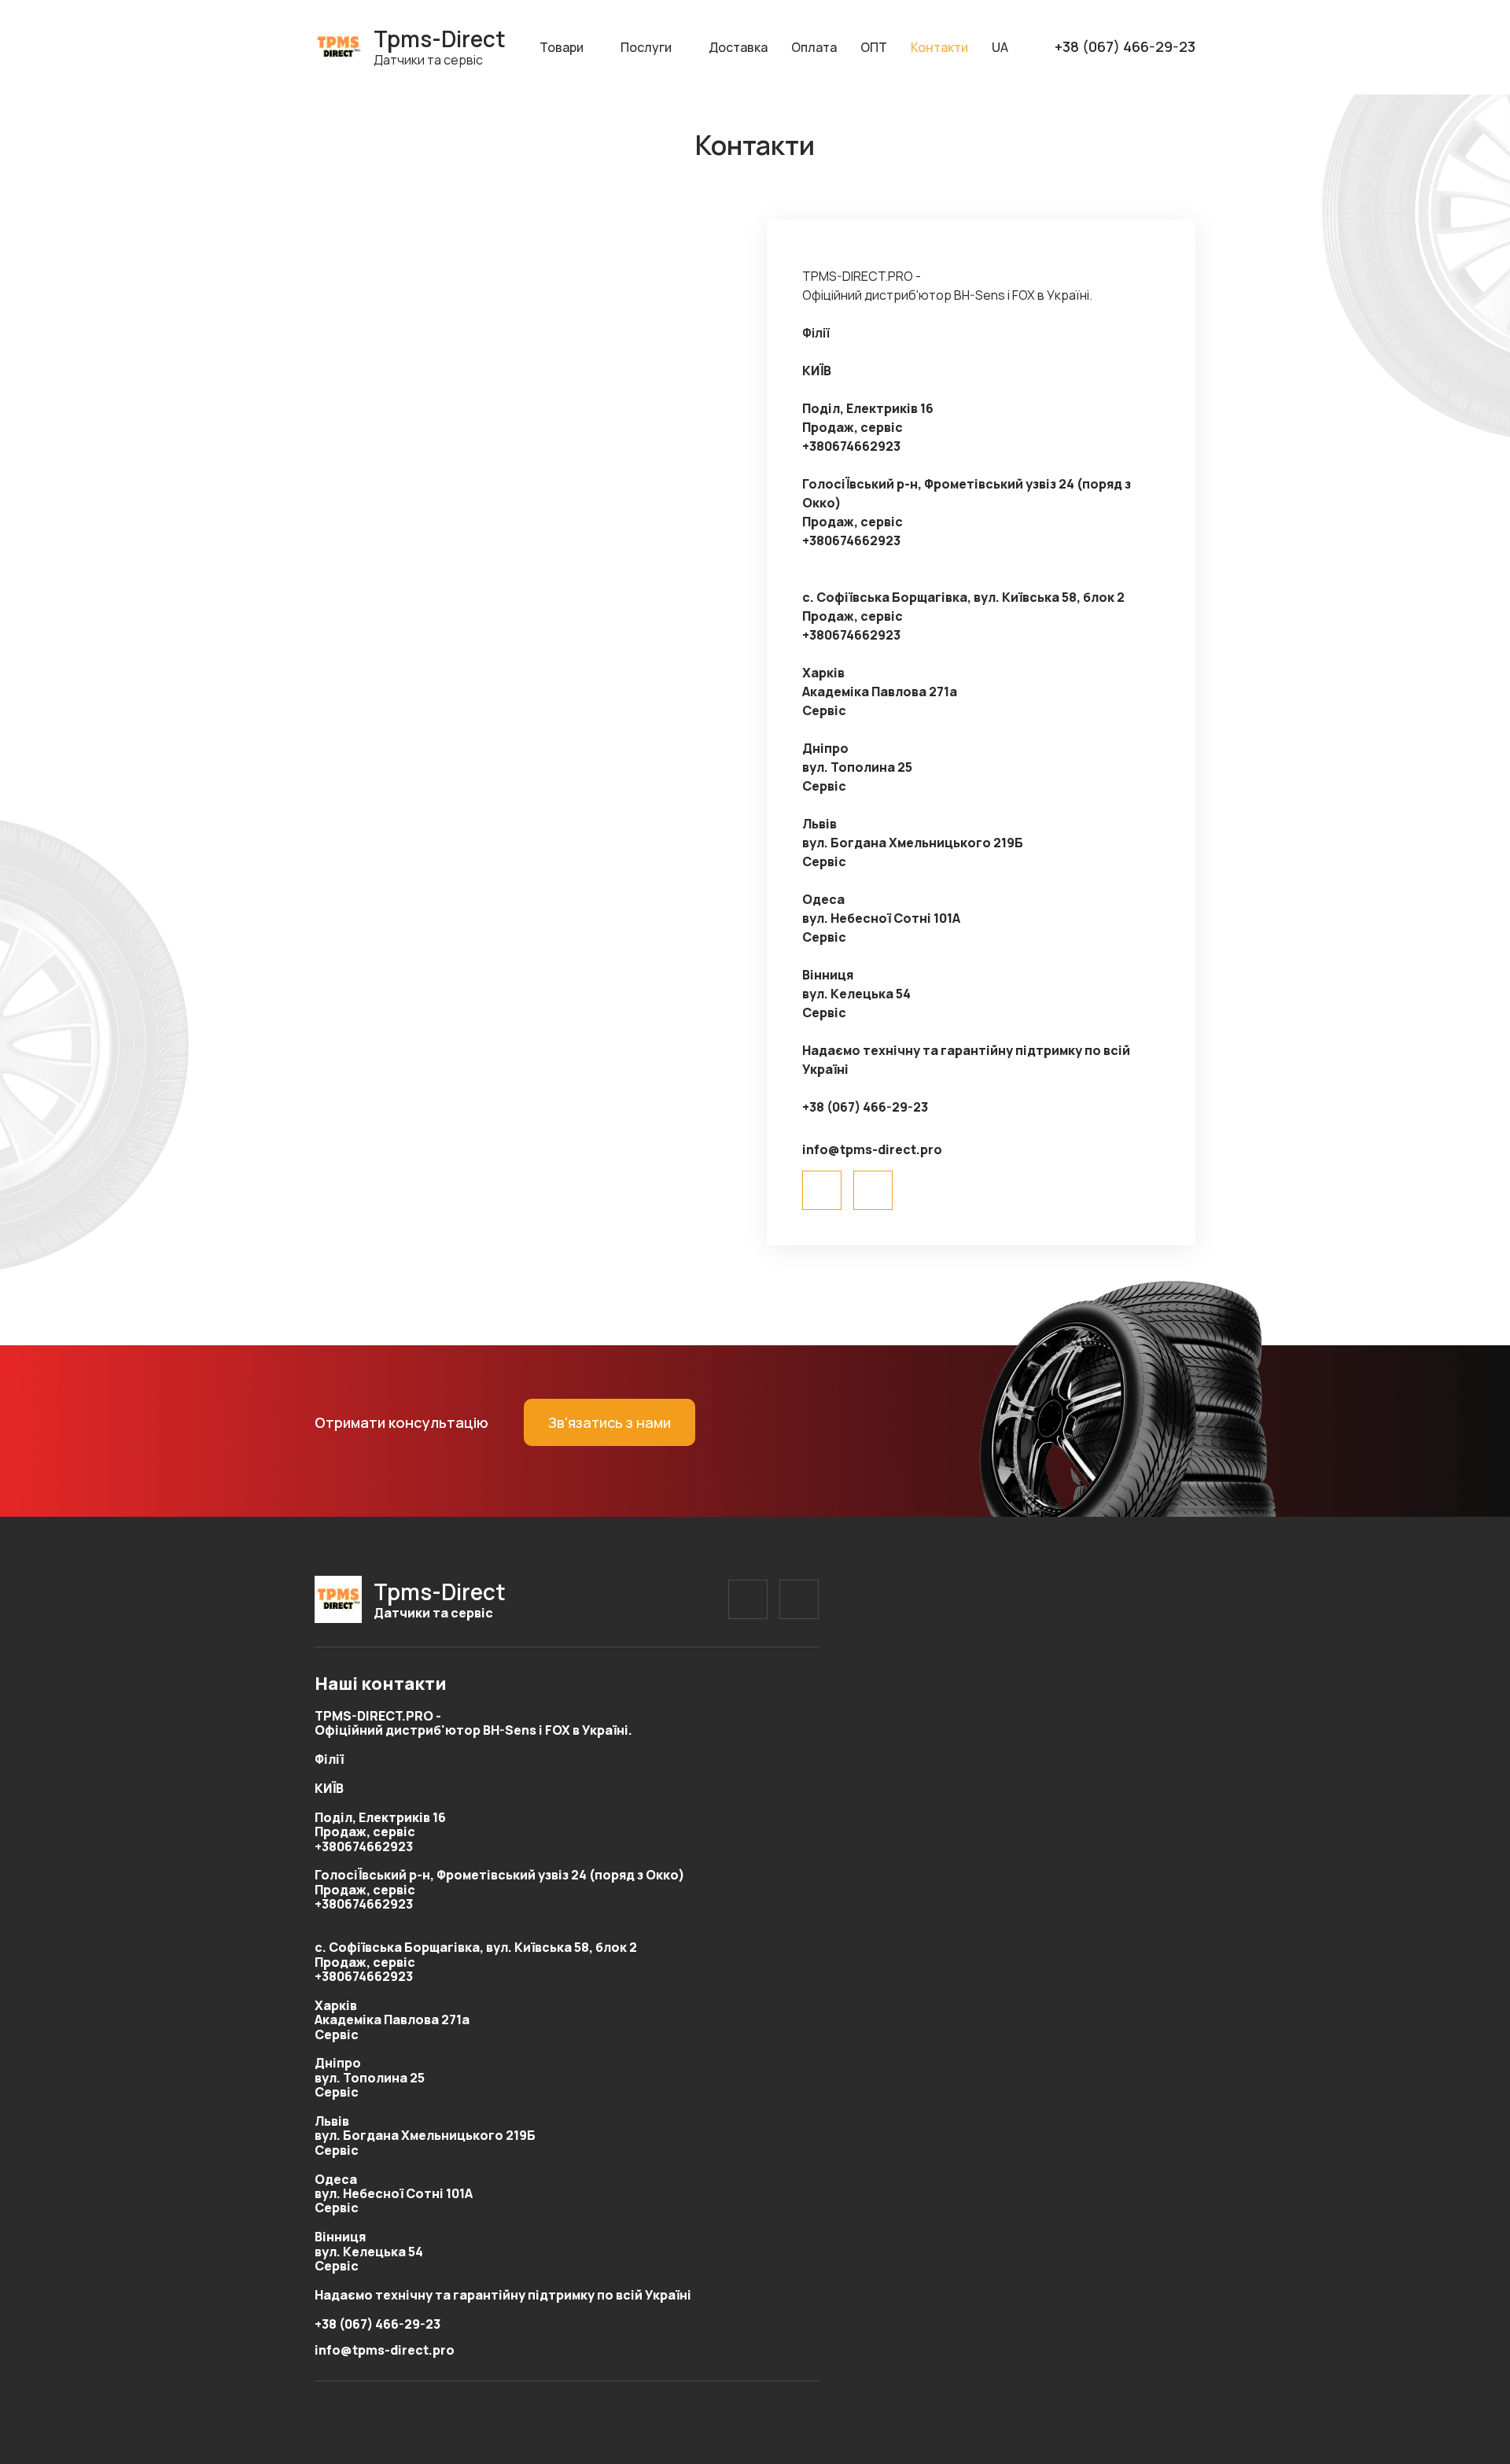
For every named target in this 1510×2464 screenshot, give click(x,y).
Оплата (814, 47)
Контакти (939, 47)
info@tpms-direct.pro (872, 1149)
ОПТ (874, 47)
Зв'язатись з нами (610, 1422)
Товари (562, 47)
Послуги (646, 47)
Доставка (738, 47)
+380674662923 (851, 446)
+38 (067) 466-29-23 (1125, 47)
